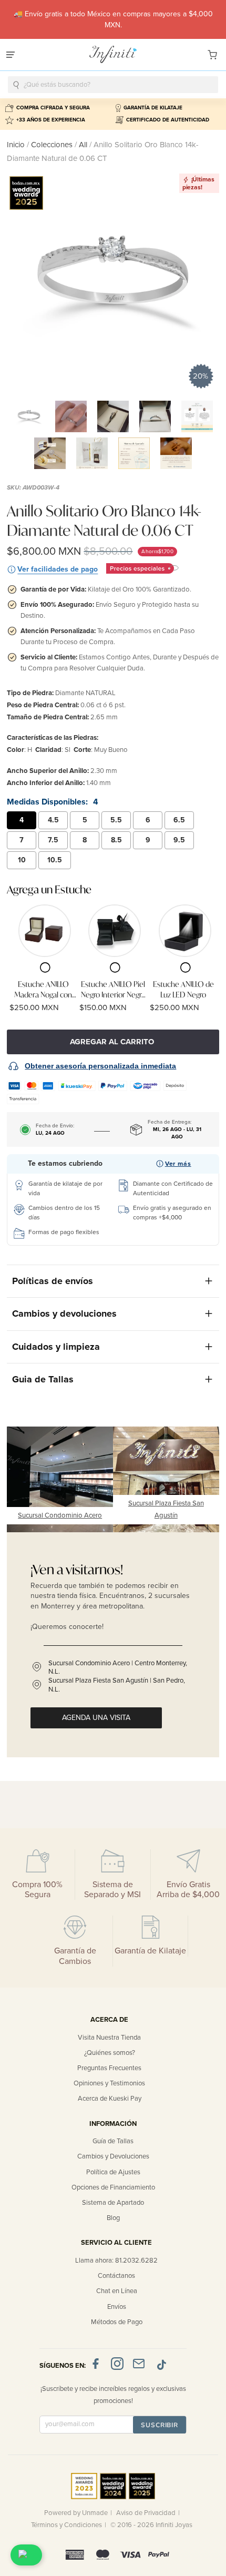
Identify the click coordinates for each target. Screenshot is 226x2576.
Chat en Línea (117, 2291)
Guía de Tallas (113, 2141)
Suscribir (160, 2425)
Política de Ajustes (113, 2172)
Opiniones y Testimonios (109, 2083)
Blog (113, 2218)
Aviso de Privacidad (146, 2513)
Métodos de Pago (117, 2322)
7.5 (53, 840)
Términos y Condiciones (66, 2525)
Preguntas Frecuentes (109, 2068)
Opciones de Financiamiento (113, 2187)
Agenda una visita (96, 1718)
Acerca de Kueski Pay (110, 2099)
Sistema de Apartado (113, 2203)
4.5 (53, 820)
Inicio (17, 145)
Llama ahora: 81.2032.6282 (116, 2261)
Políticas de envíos (53, 1281)
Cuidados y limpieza (56, 1347)
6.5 (179, 820)
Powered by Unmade (76, 2513)
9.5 (179, 840)
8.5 (116, 840)
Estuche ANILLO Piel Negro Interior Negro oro (113, 989)
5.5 (116, 820)
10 (22, 860)
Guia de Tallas (43, 1379)
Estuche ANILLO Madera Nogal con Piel (43, 989)
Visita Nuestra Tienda (109, 2038)
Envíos (117, 2307)
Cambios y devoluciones (64, 1314)
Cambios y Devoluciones (113, 2156)
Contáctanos (116, 2276)
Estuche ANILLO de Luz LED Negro (183, 989)
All (83, 145)
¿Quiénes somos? (110, 2053)
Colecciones (53, 145)
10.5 (55, 860)
